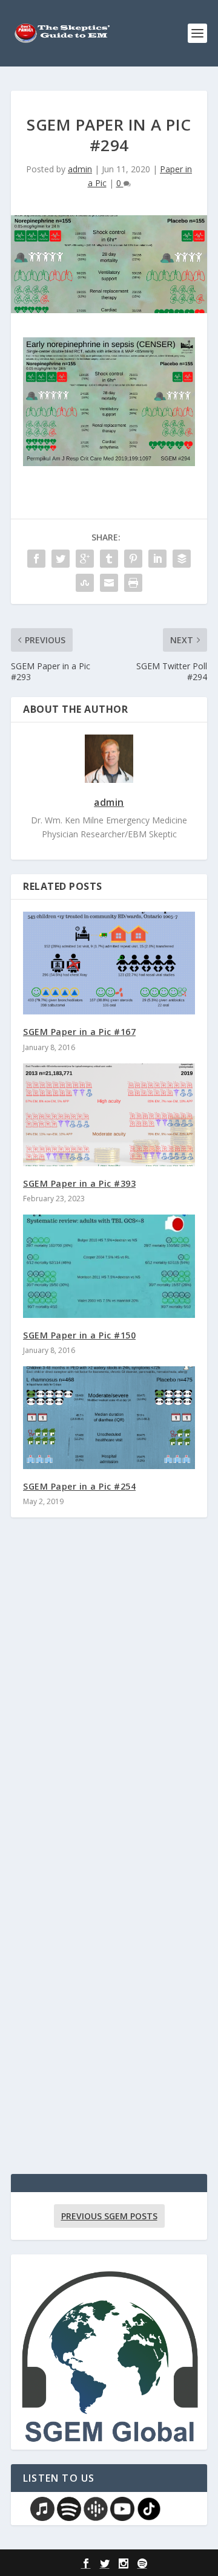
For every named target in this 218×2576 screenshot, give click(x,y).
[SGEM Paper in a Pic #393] (109, 1115)
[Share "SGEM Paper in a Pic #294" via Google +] (85, 559)
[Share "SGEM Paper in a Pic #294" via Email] (109, 583)
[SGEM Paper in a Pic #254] (109, 1418)
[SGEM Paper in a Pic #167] (109, 963)
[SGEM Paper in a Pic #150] (109, 1266)
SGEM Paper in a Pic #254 (79, 1486)
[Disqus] (109, 1705)
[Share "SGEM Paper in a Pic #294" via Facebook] (36, 559)
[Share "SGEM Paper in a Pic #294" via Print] (133, 583)
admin (80, 169)
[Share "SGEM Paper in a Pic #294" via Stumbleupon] (85, 583)
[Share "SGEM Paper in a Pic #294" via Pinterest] (133, 559)
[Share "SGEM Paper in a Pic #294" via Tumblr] (109, 559)
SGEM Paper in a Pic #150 (79, 1335)
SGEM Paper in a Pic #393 (79, 1183)
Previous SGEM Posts (109, 2216)
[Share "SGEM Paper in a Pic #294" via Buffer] (182, 559)
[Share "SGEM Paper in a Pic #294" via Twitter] (61, 559)
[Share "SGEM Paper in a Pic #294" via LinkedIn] (157, 559)
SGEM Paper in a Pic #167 (79, 1032)
